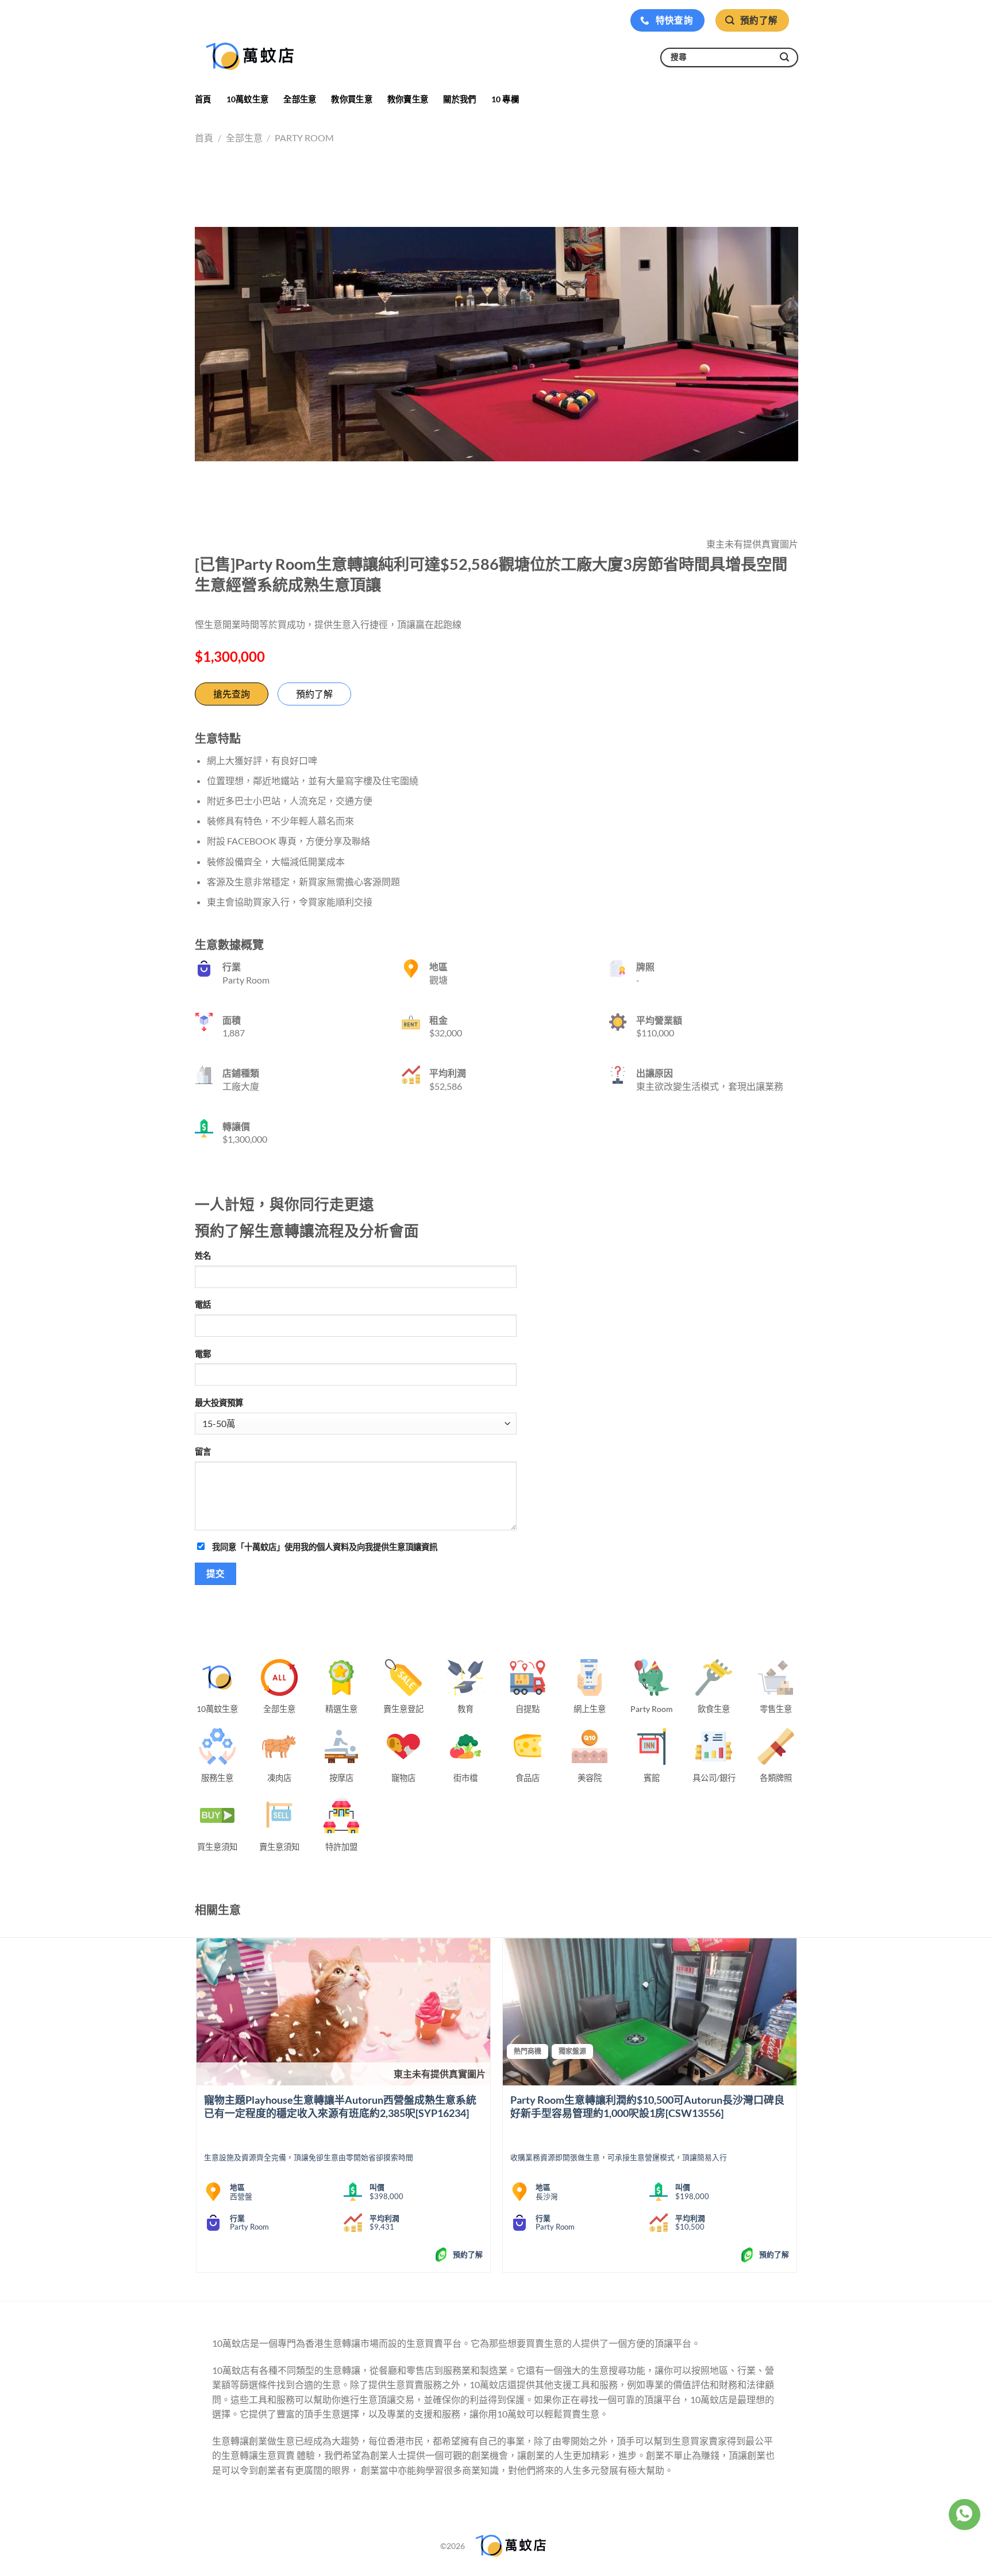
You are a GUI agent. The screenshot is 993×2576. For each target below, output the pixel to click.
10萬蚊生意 (248, 99)
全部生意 (300, 99)
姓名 (203, 1256)
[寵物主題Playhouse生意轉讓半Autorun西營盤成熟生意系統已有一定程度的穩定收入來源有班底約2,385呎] (343, 2012)
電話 (203, 1304)
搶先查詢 (232, 694)
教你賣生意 (408, 99)
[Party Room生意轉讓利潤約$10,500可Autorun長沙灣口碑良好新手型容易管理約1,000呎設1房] (650, 2012)
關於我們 (459, 99)
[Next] (796, 2110)
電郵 (203, 1354)
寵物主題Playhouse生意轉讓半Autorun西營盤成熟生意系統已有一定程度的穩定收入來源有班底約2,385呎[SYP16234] (340, 2106)
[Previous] (197, 2110)
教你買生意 (351, 99)
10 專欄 (505, 99)
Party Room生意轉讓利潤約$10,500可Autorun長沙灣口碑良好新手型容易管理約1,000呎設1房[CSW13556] (647, 2106)
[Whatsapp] (964, 2515)
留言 (203, 1451)
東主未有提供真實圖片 (440, 2074)
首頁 (203, 99)
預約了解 (314, 694)
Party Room (304, 138)
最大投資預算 (219, 1403)
